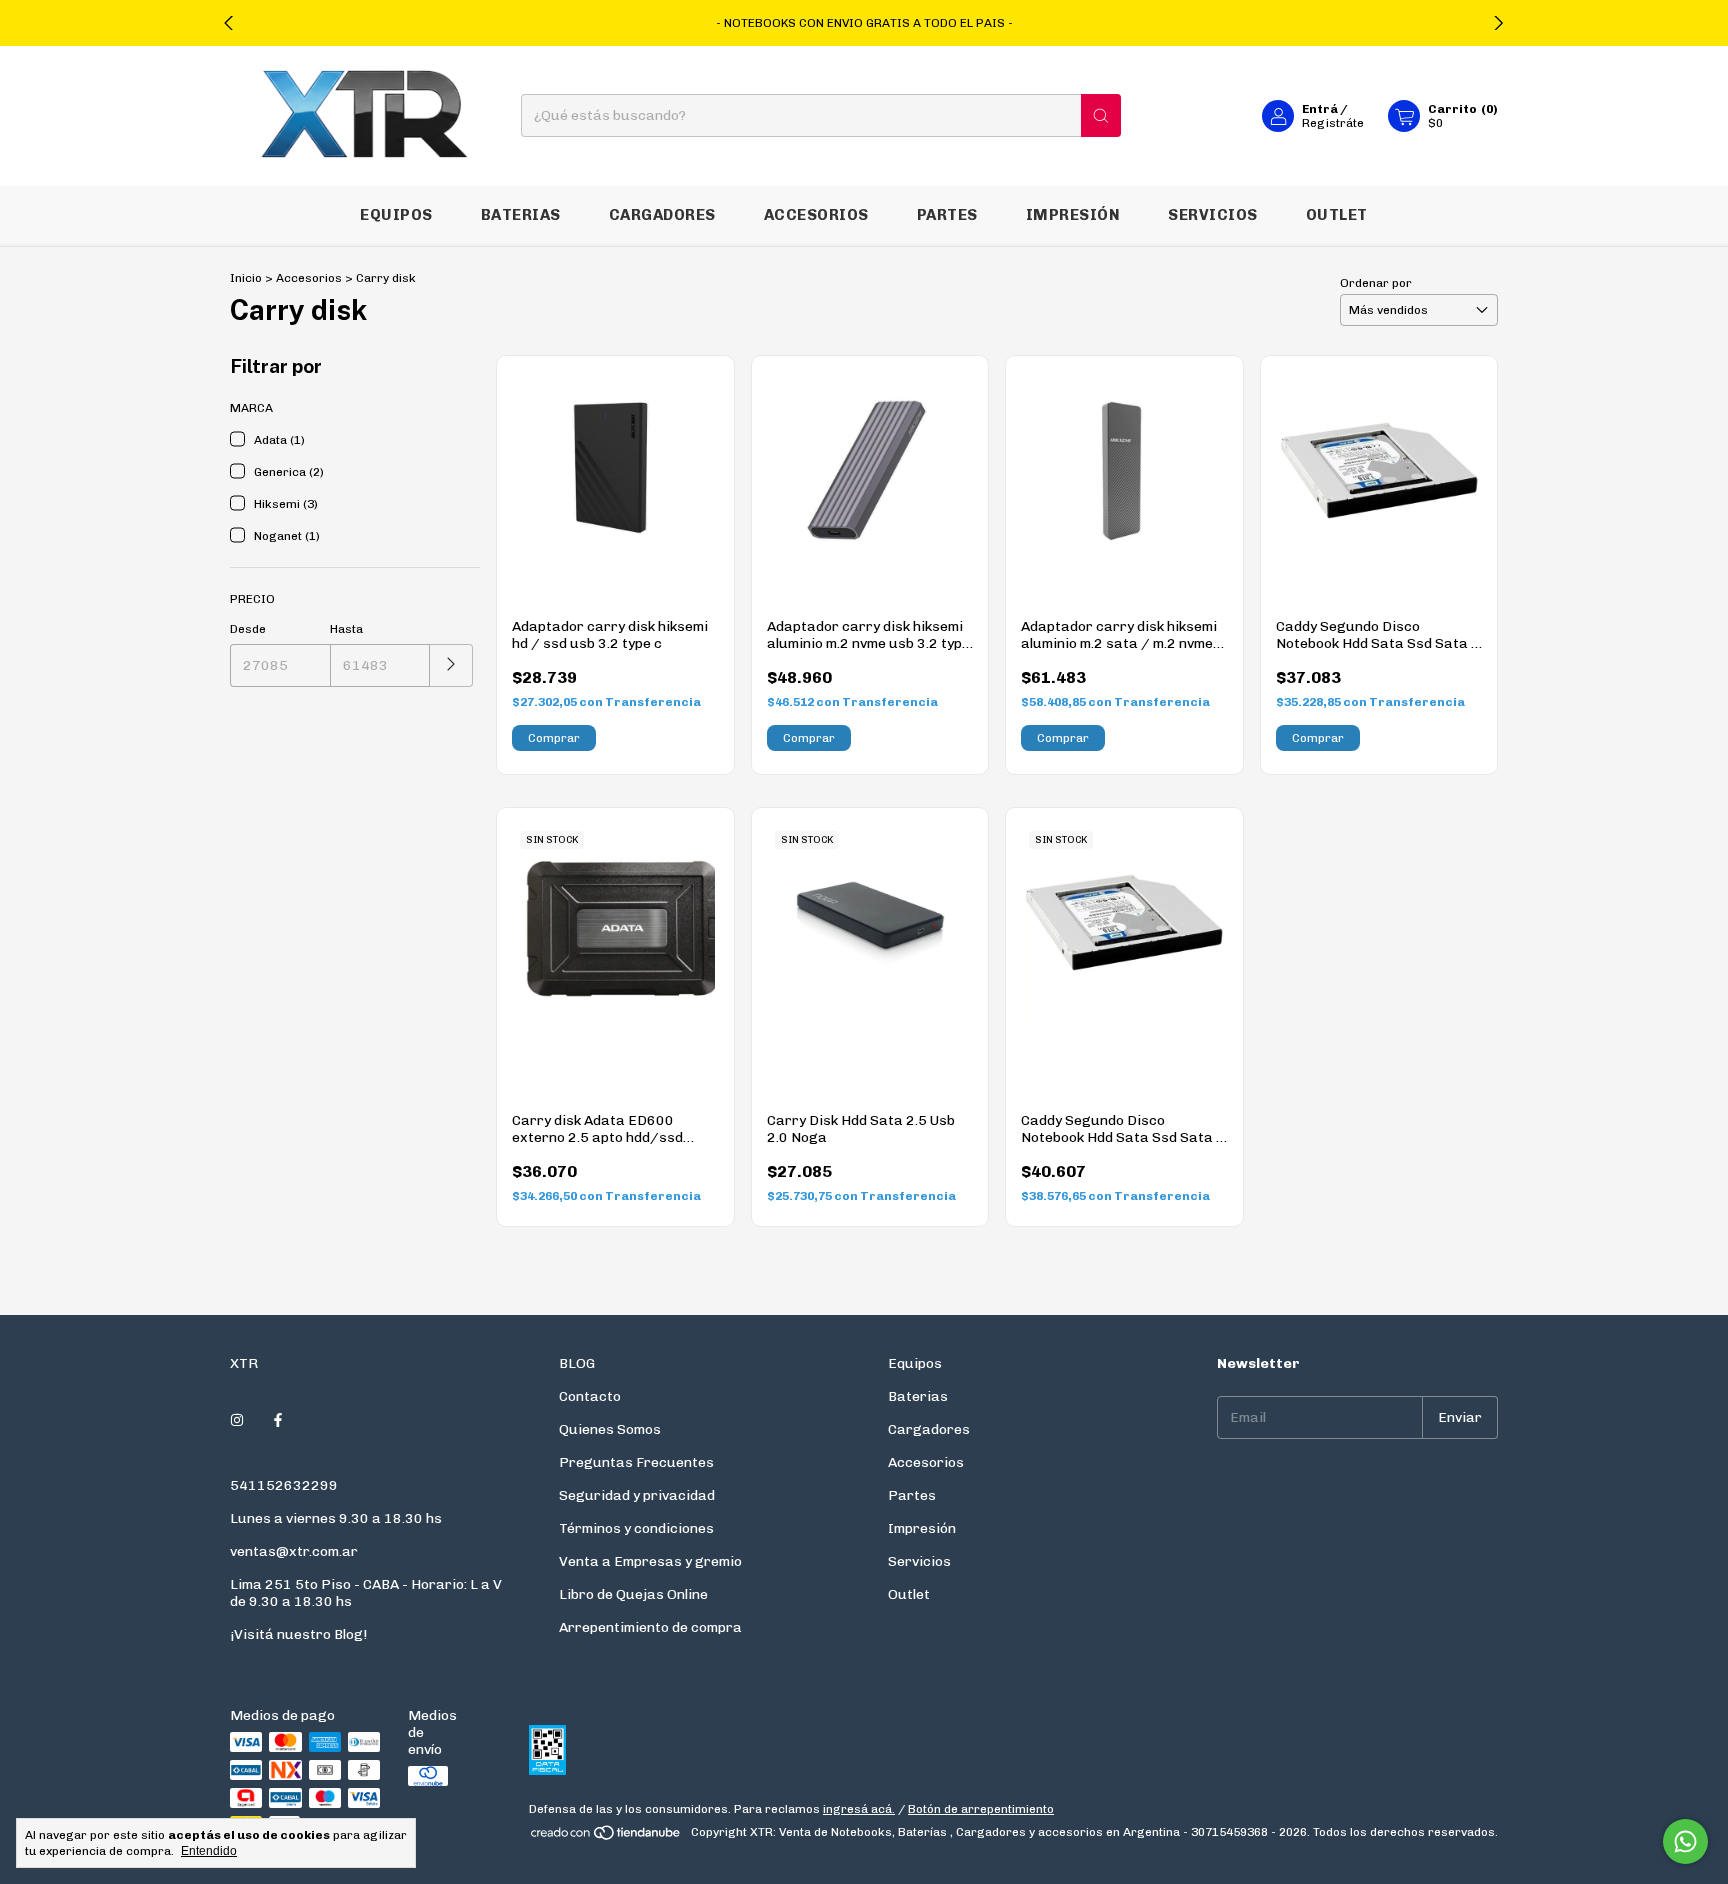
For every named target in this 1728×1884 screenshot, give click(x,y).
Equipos (396, 215)
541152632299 (284, 1485)
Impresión (1073, 215)
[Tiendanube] (606, 1837)
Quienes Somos (610, 1429)
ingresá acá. (859, 1809)
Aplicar (451, 665)
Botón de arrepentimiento (981, 1809)
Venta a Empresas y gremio (650, 1561)
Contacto (590, 1396)
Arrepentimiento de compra (650, 1627)
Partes (947, 215)
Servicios (1213, 215)
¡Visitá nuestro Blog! (298, 1634)
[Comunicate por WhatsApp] (1685, 1841)
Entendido (209, 1851)
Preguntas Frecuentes (636, 1462)
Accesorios (816, 215)
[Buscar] (1101, 116)
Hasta (346, 629)
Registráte (1333, 123)
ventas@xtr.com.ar (294, 1551)
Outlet (1337, 215)
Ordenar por (1376, 283)
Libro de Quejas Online (633, 1594)
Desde (248, 629)
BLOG (577, 1363)
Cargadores (662, 215)
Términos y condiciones (636, 1528)
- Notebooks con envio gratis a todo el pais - (864, 23)
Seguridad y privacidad (637, 1495)
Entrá (1320, 109)
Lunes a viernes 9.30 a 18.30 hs (336, 1518)
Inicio (246, 278)
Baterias (521, 215)
